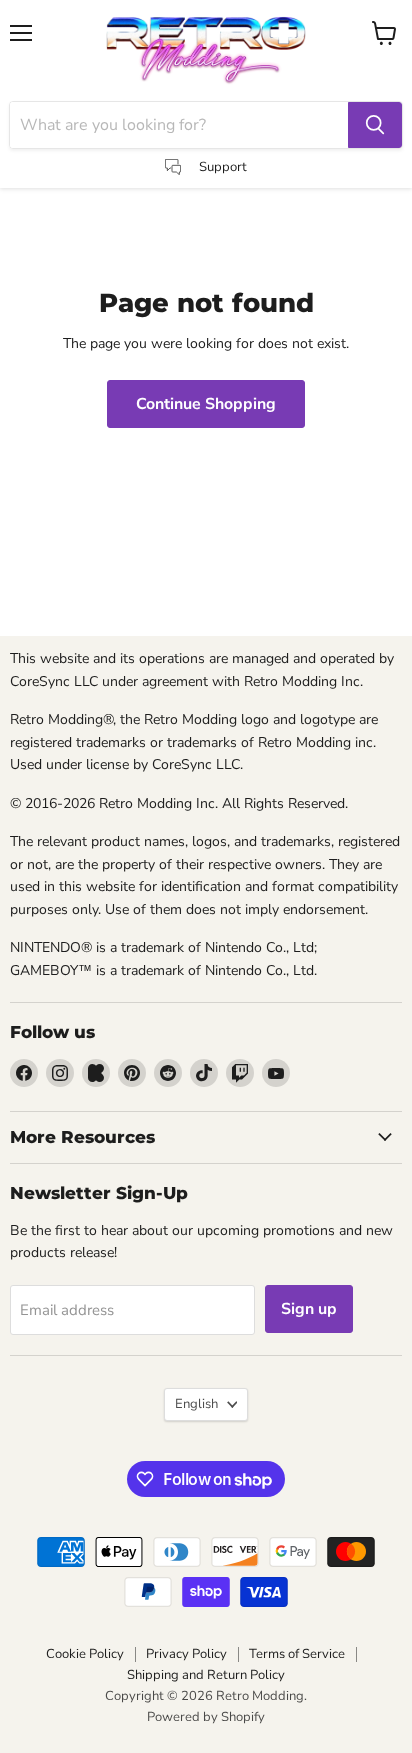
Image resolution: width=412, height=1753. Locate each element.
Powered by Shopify (206, 1717)
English (196, 1404)
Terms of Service (297, 1654)
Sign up (309, 1309)
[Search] (375, 125)
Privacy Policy (186, 1654)
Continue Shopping (206, 404)
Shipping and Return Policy (206, 1675)
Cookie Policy (85, 1654)
